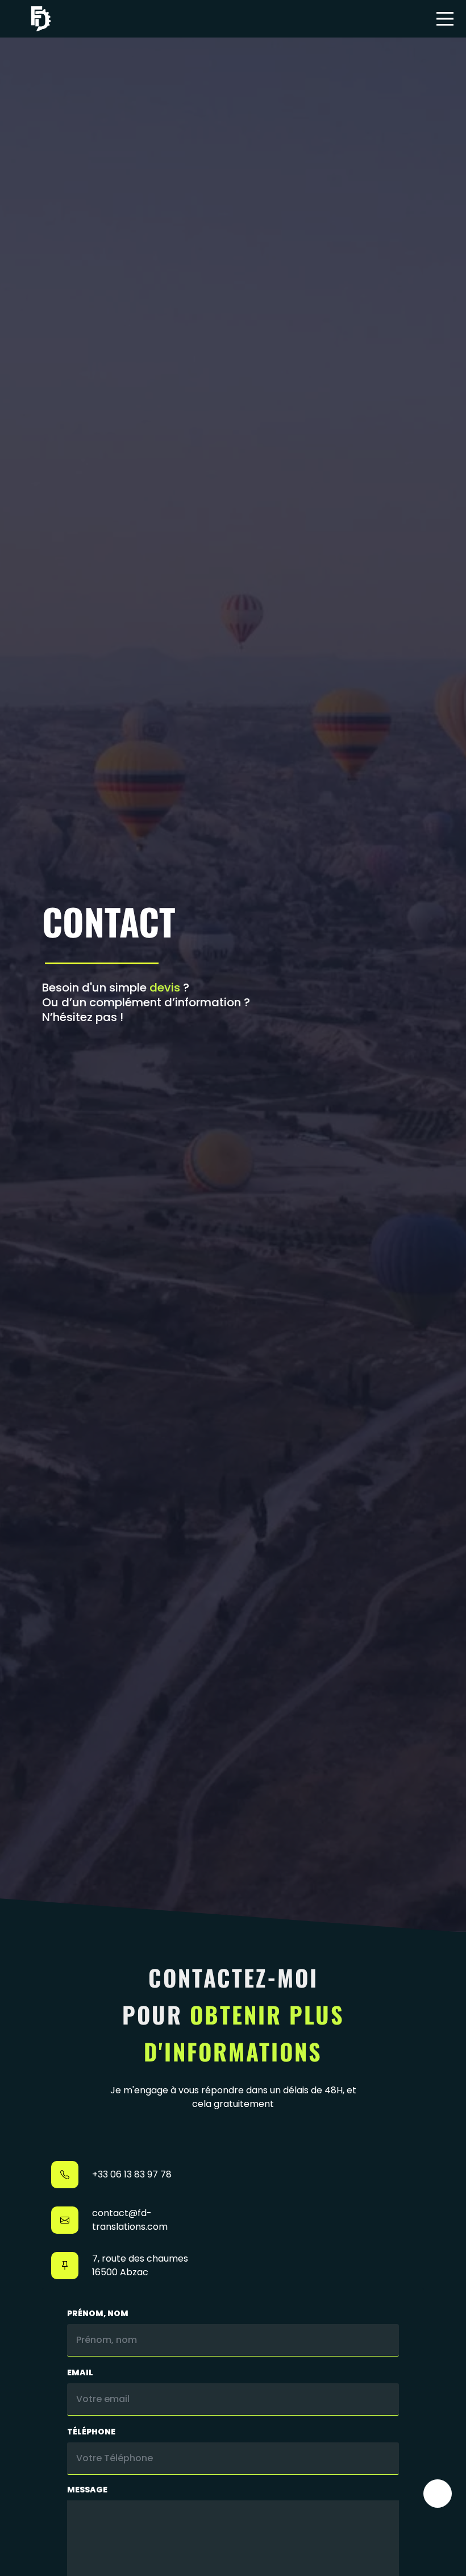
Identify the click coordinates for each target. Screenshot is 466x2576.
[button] (445, 19)
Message (87, 2490)
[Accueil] (41, 19)
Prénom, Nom (98, 2313)
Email (80, 2372)
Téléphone (91, 2432)
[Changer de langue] (438, 2494)
